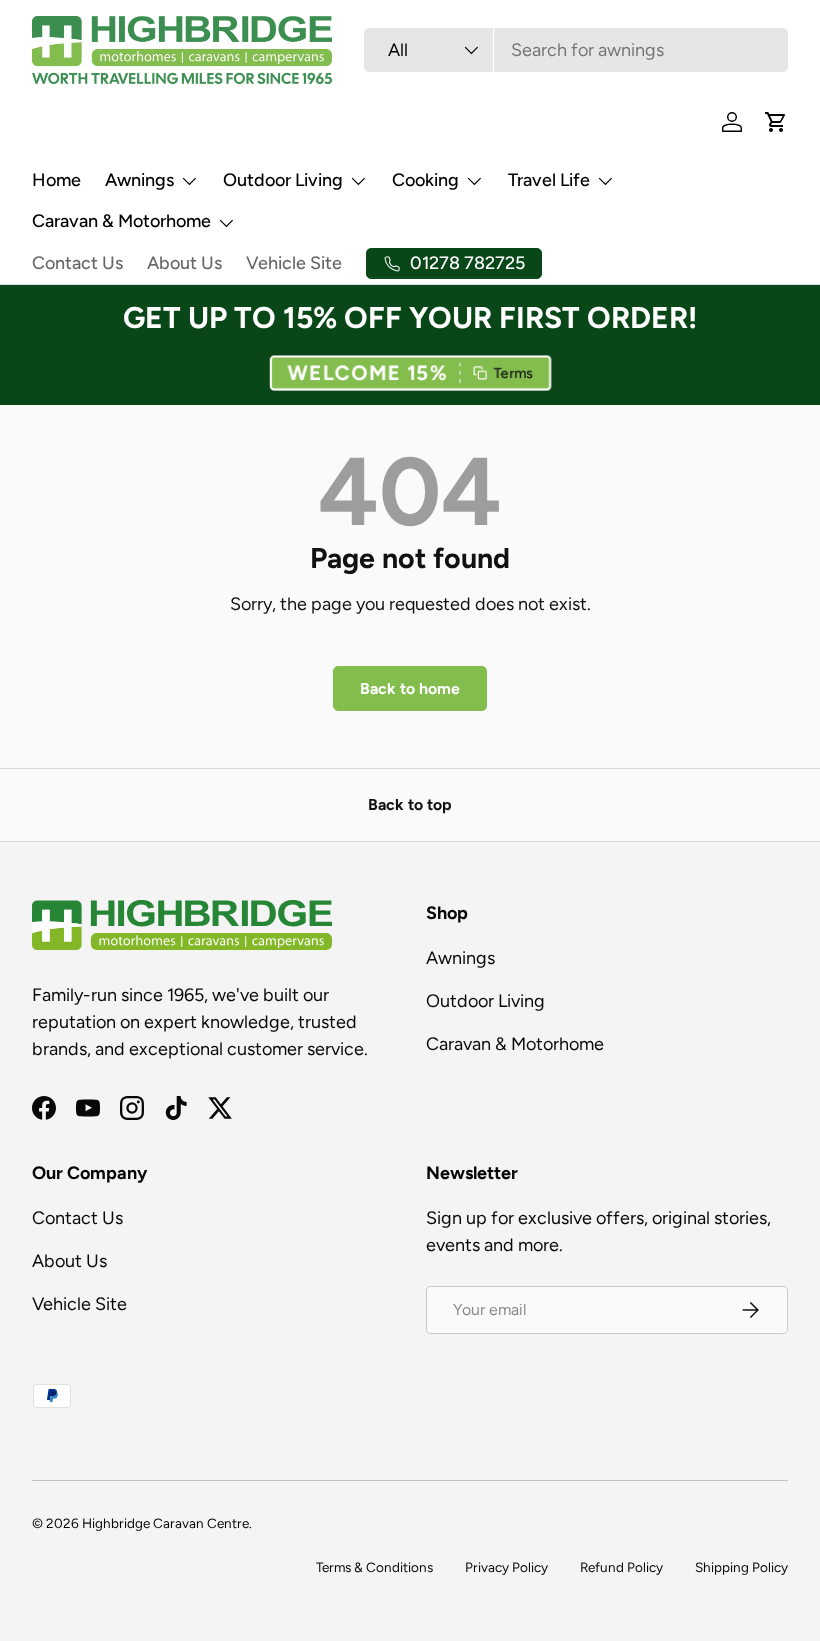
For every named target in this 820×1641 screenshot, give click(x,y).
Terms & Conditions (374, 1567)
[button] (409, 374)
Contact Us (77, 263)
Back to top (410, 804)
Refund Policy (621, 1567)
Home (56, 180)
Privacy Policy (506, 1567)
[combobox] (576, 50)
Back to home (410, 688)
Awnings (460, 958)
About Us (184, 263)
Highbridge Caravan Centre (165, 1523)
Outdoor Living (485, 1001)
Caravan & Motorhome (515, 1044)
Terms (514, 373)
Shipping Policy (741, 1567)
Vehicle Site (294, 263)
